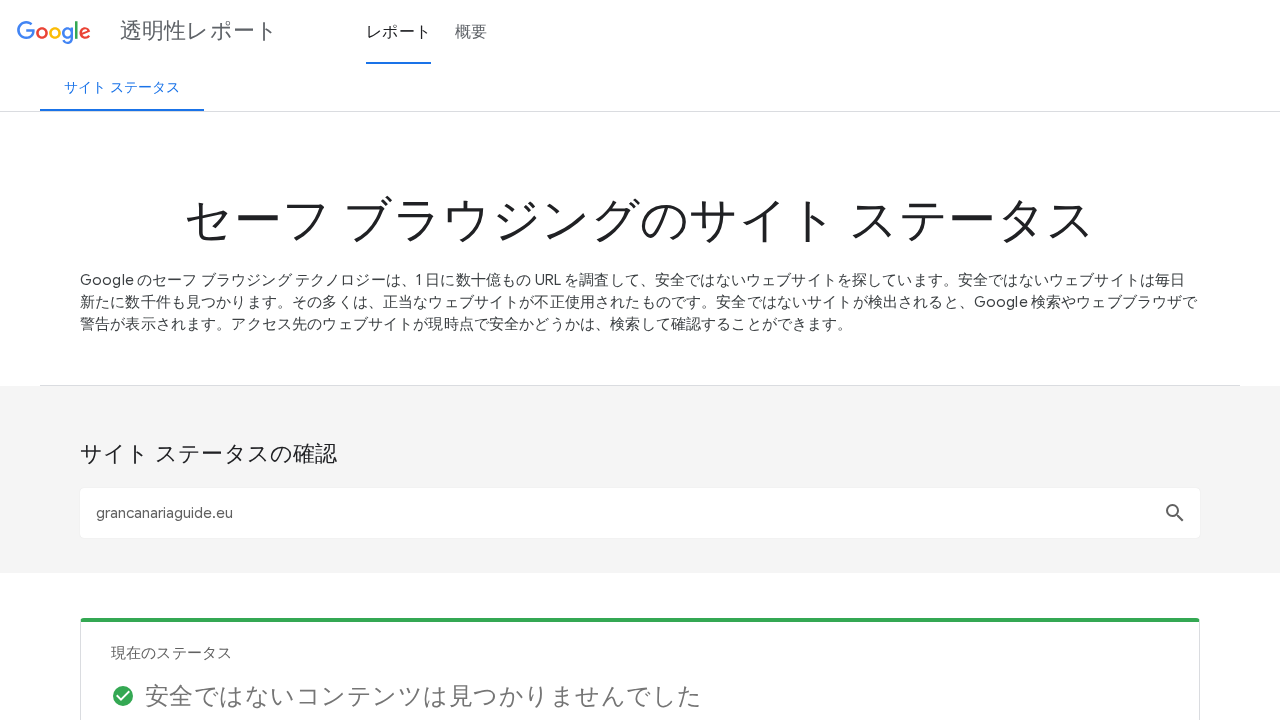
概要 (471, 32)
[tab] (122, 87)
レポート (398, 32)
